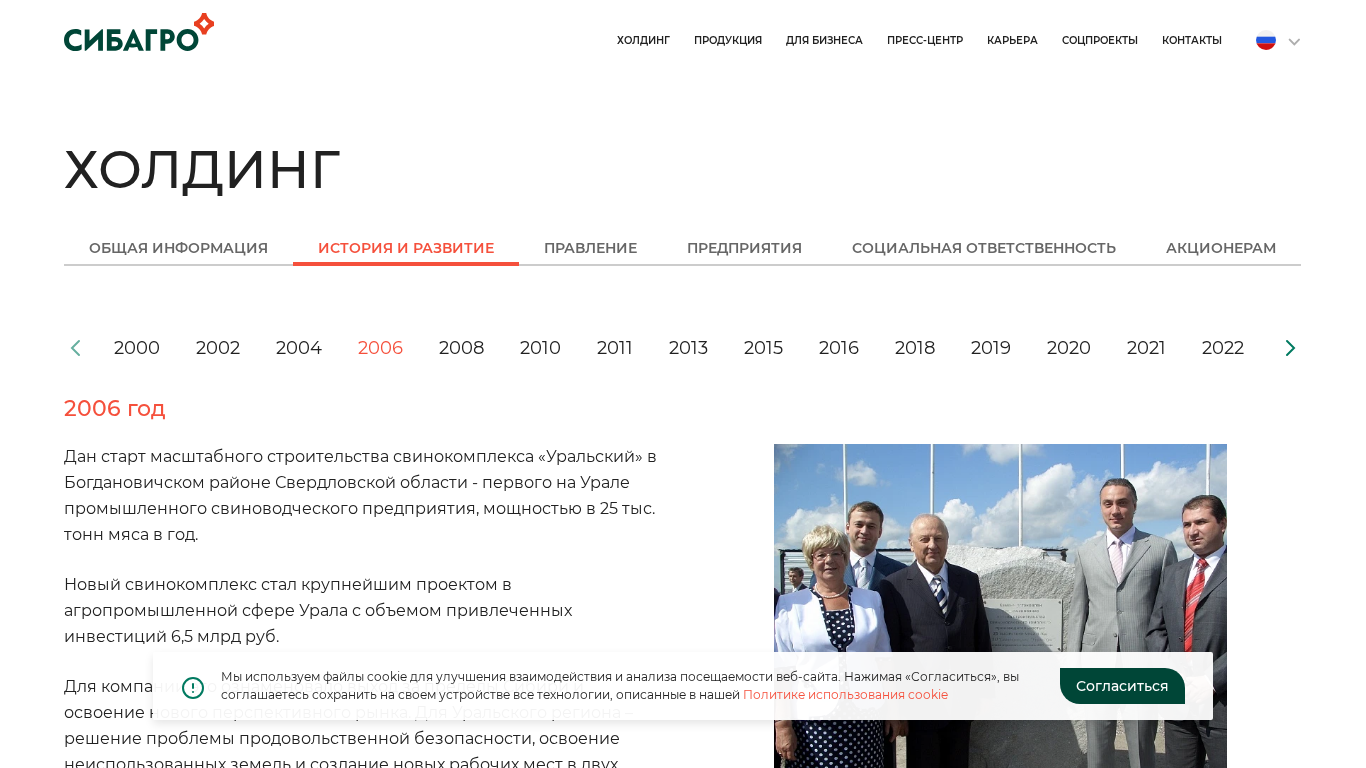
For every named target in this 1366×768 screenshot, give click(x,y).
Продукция (728, 40)
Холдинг (643, 40)
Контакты (1192, 40)
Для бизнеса (824, 40)
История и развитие (406, 248)
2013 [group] (688, 348)
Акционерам (1221, 248)
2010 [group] (540, 348)
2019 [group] (991, 348)
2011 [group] (615, 348)
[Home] (139, 32)
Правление (590, 248)
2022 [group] (1223, 348)
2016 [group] (839, 348)
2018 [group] (915, 348)
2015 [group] (763, 348)
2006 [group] (380, 348)
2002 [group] (218, 348)
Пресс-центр (925, 40)
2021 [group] (1146, 348)
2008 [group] (461, 348)
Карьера (1012, 40)
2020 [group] (1069, 348)
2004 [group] (299, 348)
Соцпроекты (1100, 40)
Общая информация (178, 248)
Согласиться (1122, 686)
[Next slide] (1290, 348)
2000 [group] (137, 348)
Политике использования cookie (845, 694)
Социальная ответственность (984, 248)
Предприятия (744, 248)
